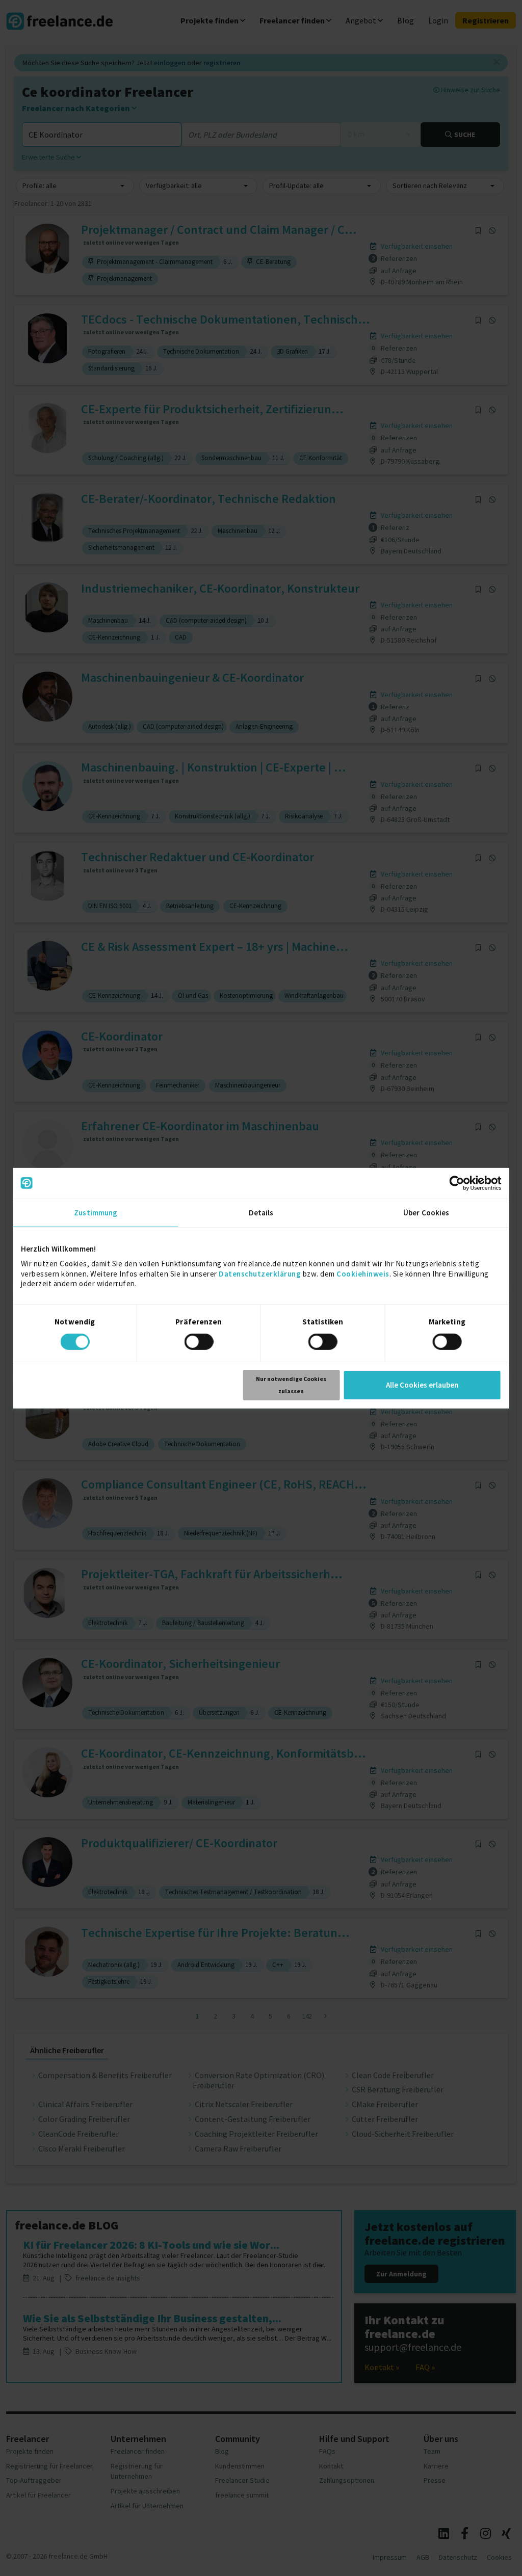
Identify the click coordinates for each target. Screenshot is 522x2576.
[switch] (200, 1343)
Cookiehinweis (363, 1273)
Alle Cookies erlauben (422, 1385)
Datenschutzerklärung (260, 1273)
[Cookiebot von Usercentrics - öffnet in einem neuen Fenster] (456, 1183)
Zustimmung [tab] (96, 1212)
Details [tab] (261, 1212)
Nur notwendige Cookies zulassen (291, 1385)
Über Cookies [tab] (426, 1212)
